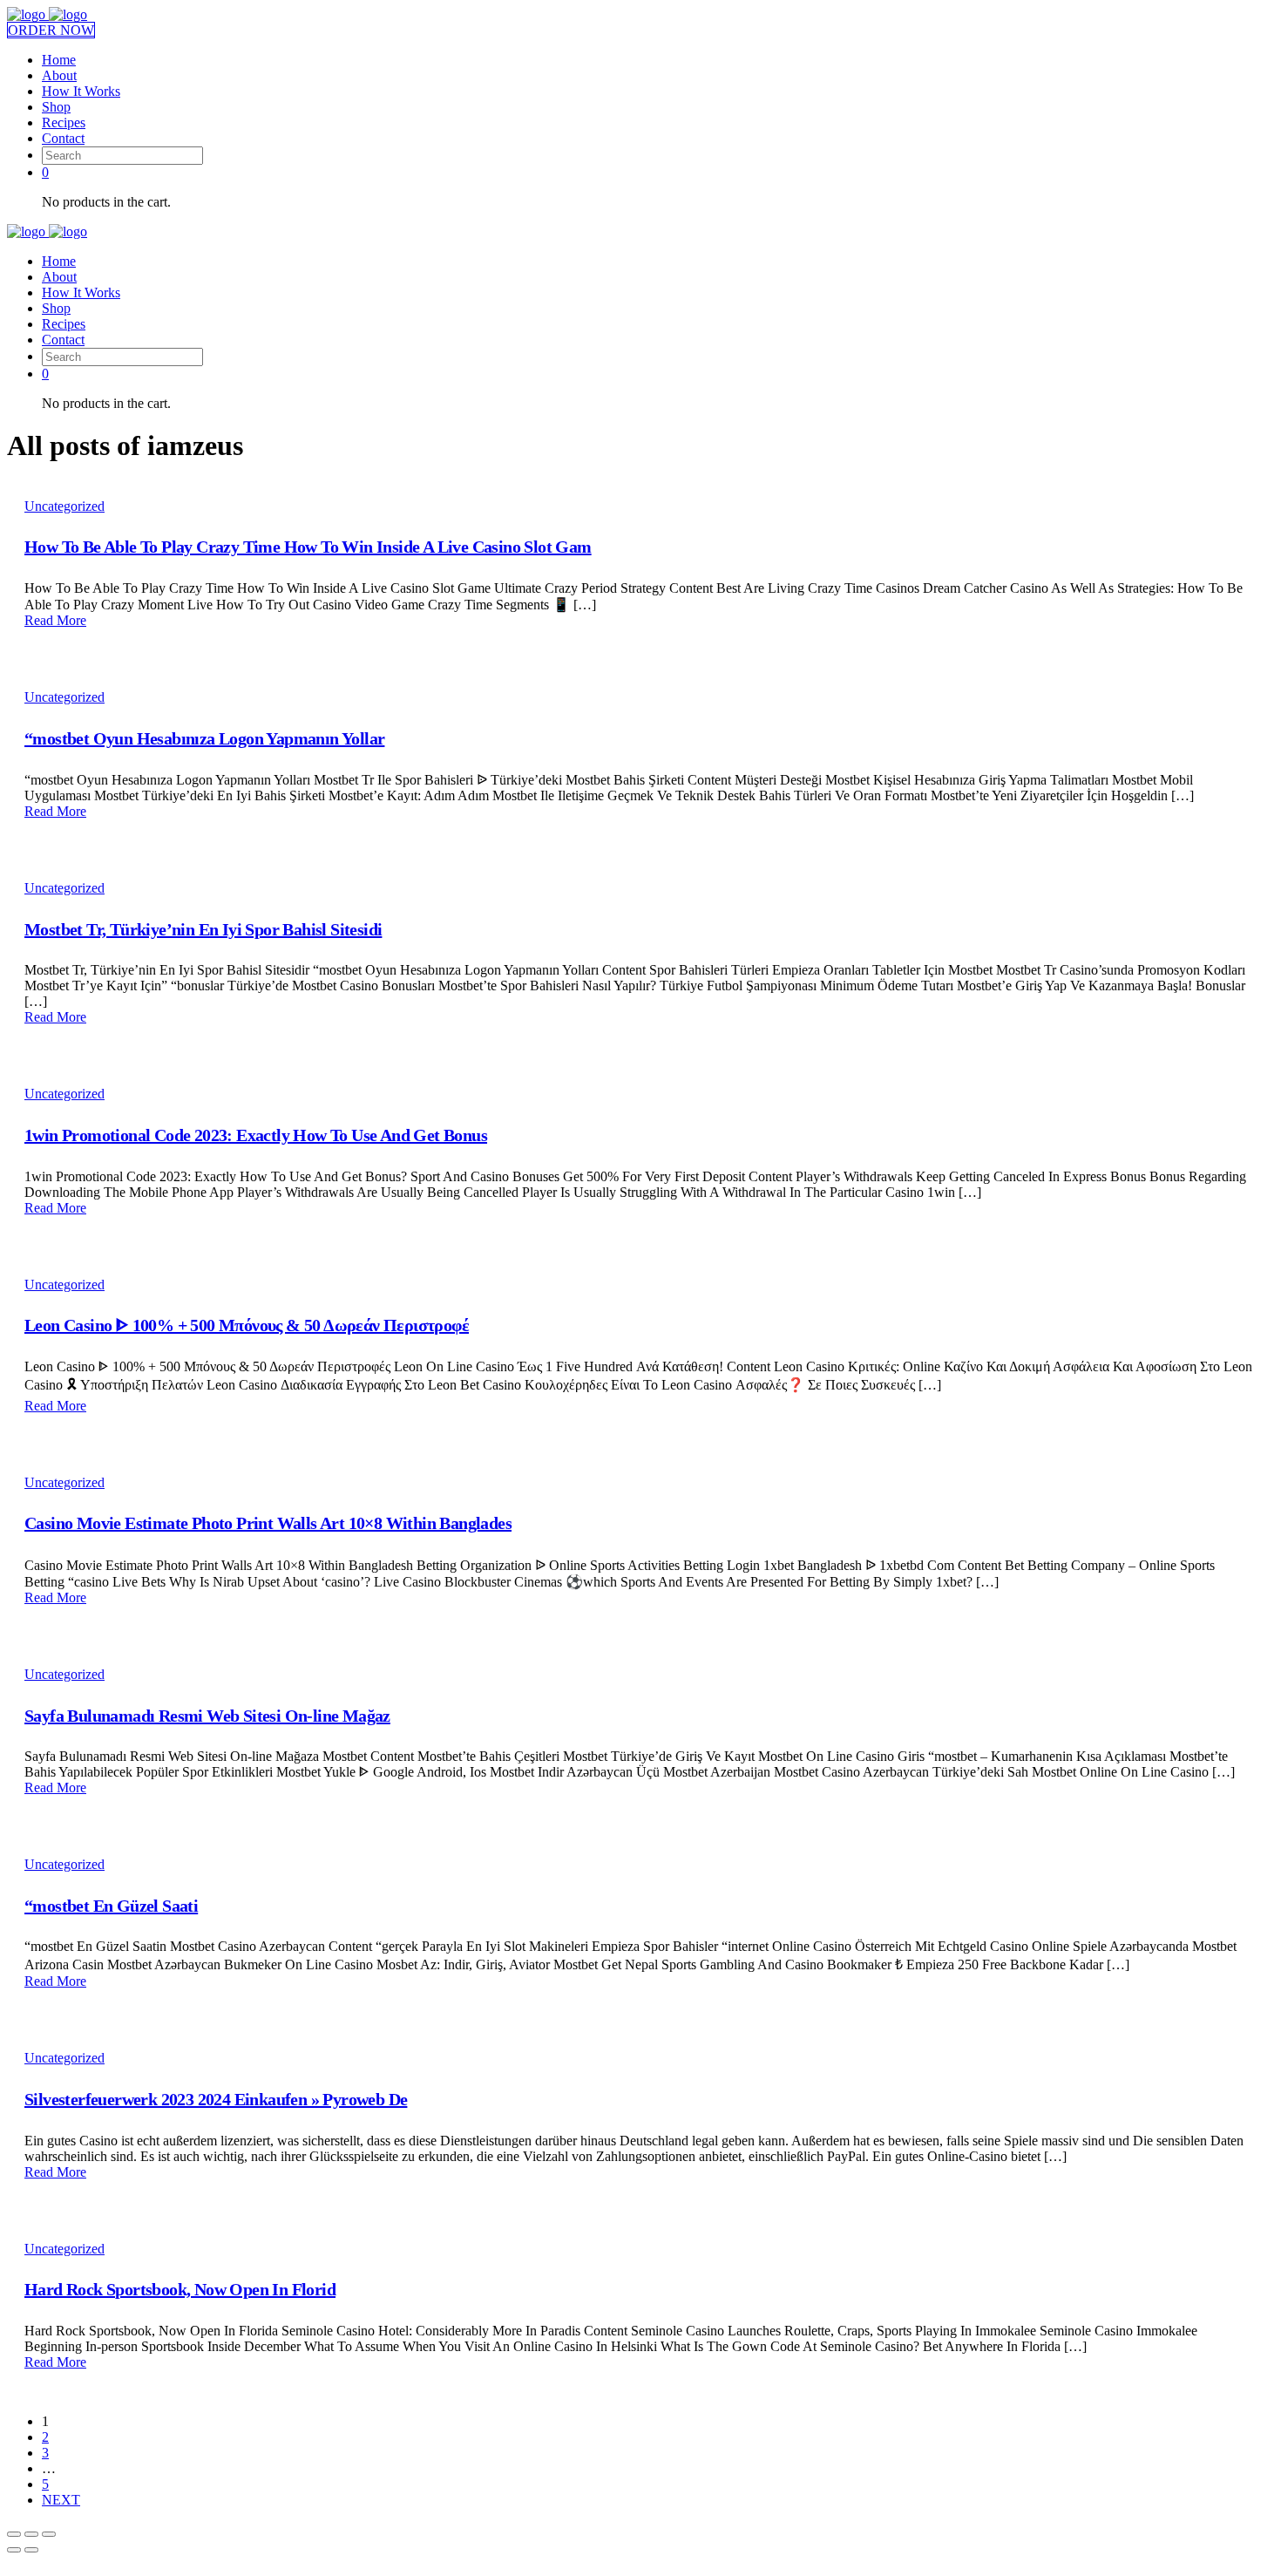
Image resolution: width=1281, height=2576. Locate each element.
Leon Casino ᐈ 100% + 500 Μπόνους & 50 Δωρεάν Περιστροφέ (247, 1325)
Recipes (64, 122)
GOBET (726, 2561)
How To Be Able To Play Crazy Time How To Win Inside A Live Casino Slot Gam (308, 547)
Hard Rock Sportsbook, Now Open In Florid (180, 2289)
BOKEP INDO (979, 2561)
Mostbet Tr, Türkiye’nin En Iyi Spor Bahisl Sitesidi (203, 929)
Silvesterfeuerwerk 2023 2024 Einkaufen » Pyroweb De (216, 2099)
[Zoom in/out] (49, 2534)
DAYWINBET (485, 2561)
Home (59, 60)
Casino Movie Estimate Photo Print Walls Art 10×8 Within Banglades (268, 1523)
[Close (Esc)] (14, 2534)
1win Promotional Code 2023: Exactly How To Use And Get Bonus (256, 1135)
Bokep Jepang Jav (200, 2561)
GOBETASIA (399, 2561)
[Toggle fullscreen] (31, 2534)
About (59, 75)
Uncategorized (64, 506)
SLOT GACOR (888, 2561)
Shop (56, 107)
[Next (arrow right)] (31, 2550)
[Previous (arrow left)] (14, 2550)
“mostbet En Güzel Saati (111, 1906)
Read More (55, 620)
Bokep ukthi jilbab (305, 2561)
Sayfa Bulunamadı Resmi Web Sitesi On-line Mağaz (207, 1716)
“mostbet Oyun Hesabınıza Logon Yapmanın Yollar (204, 738)
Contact (63, 138)
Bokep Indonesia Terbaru (77, 2561)
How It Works (81, 91)
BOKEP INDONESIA (1088, 2561)
